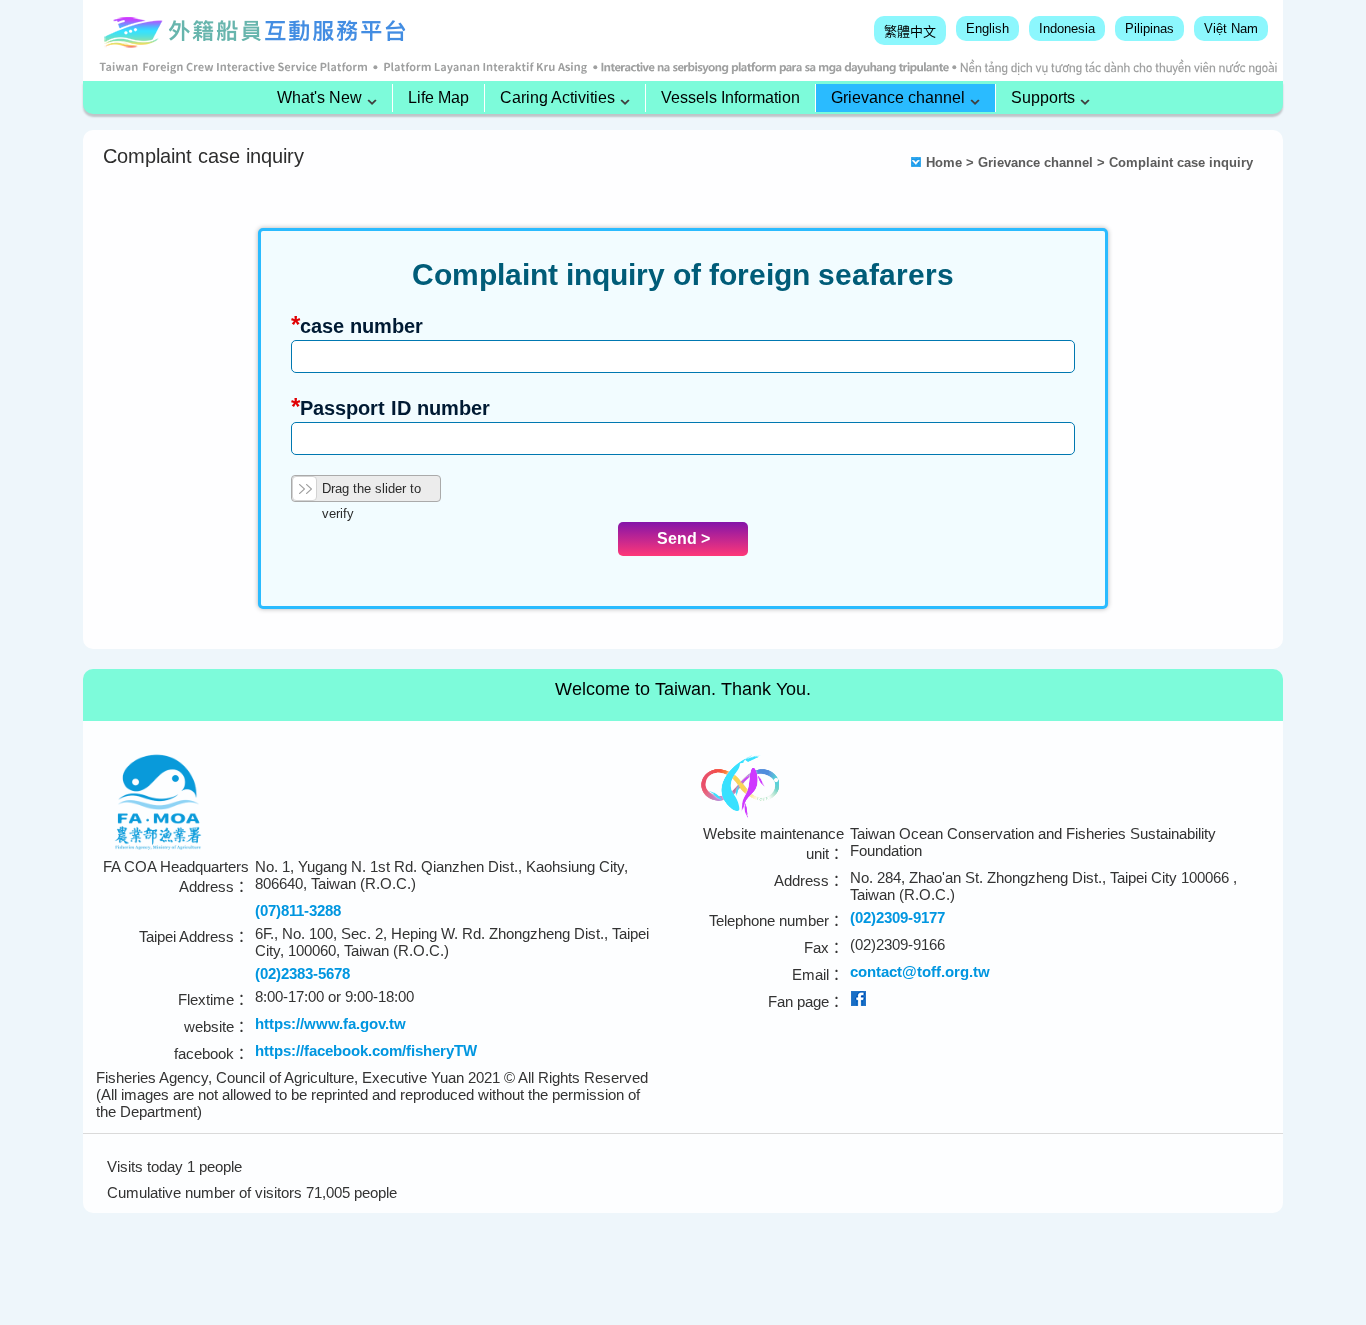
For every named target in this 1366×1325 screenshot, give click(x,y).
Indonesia (1067, 28)
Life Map (438, 97)
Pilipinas (1149, 28)
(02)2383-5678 (302, 973)
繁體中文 (910, 31)
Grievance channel (898, 97)
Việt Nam (1231, 28)
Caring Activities (557, 97)
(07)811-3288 (298, 910)
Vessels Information (730, 97)
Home (944, 162)
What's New (319, 97)
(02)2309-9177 (897, 917)
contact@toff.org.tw (920, 971)
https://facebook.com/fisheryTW (366, 1050)
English (987, 28)
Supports (1043, 97)
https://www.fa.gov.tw (330, 1023)
